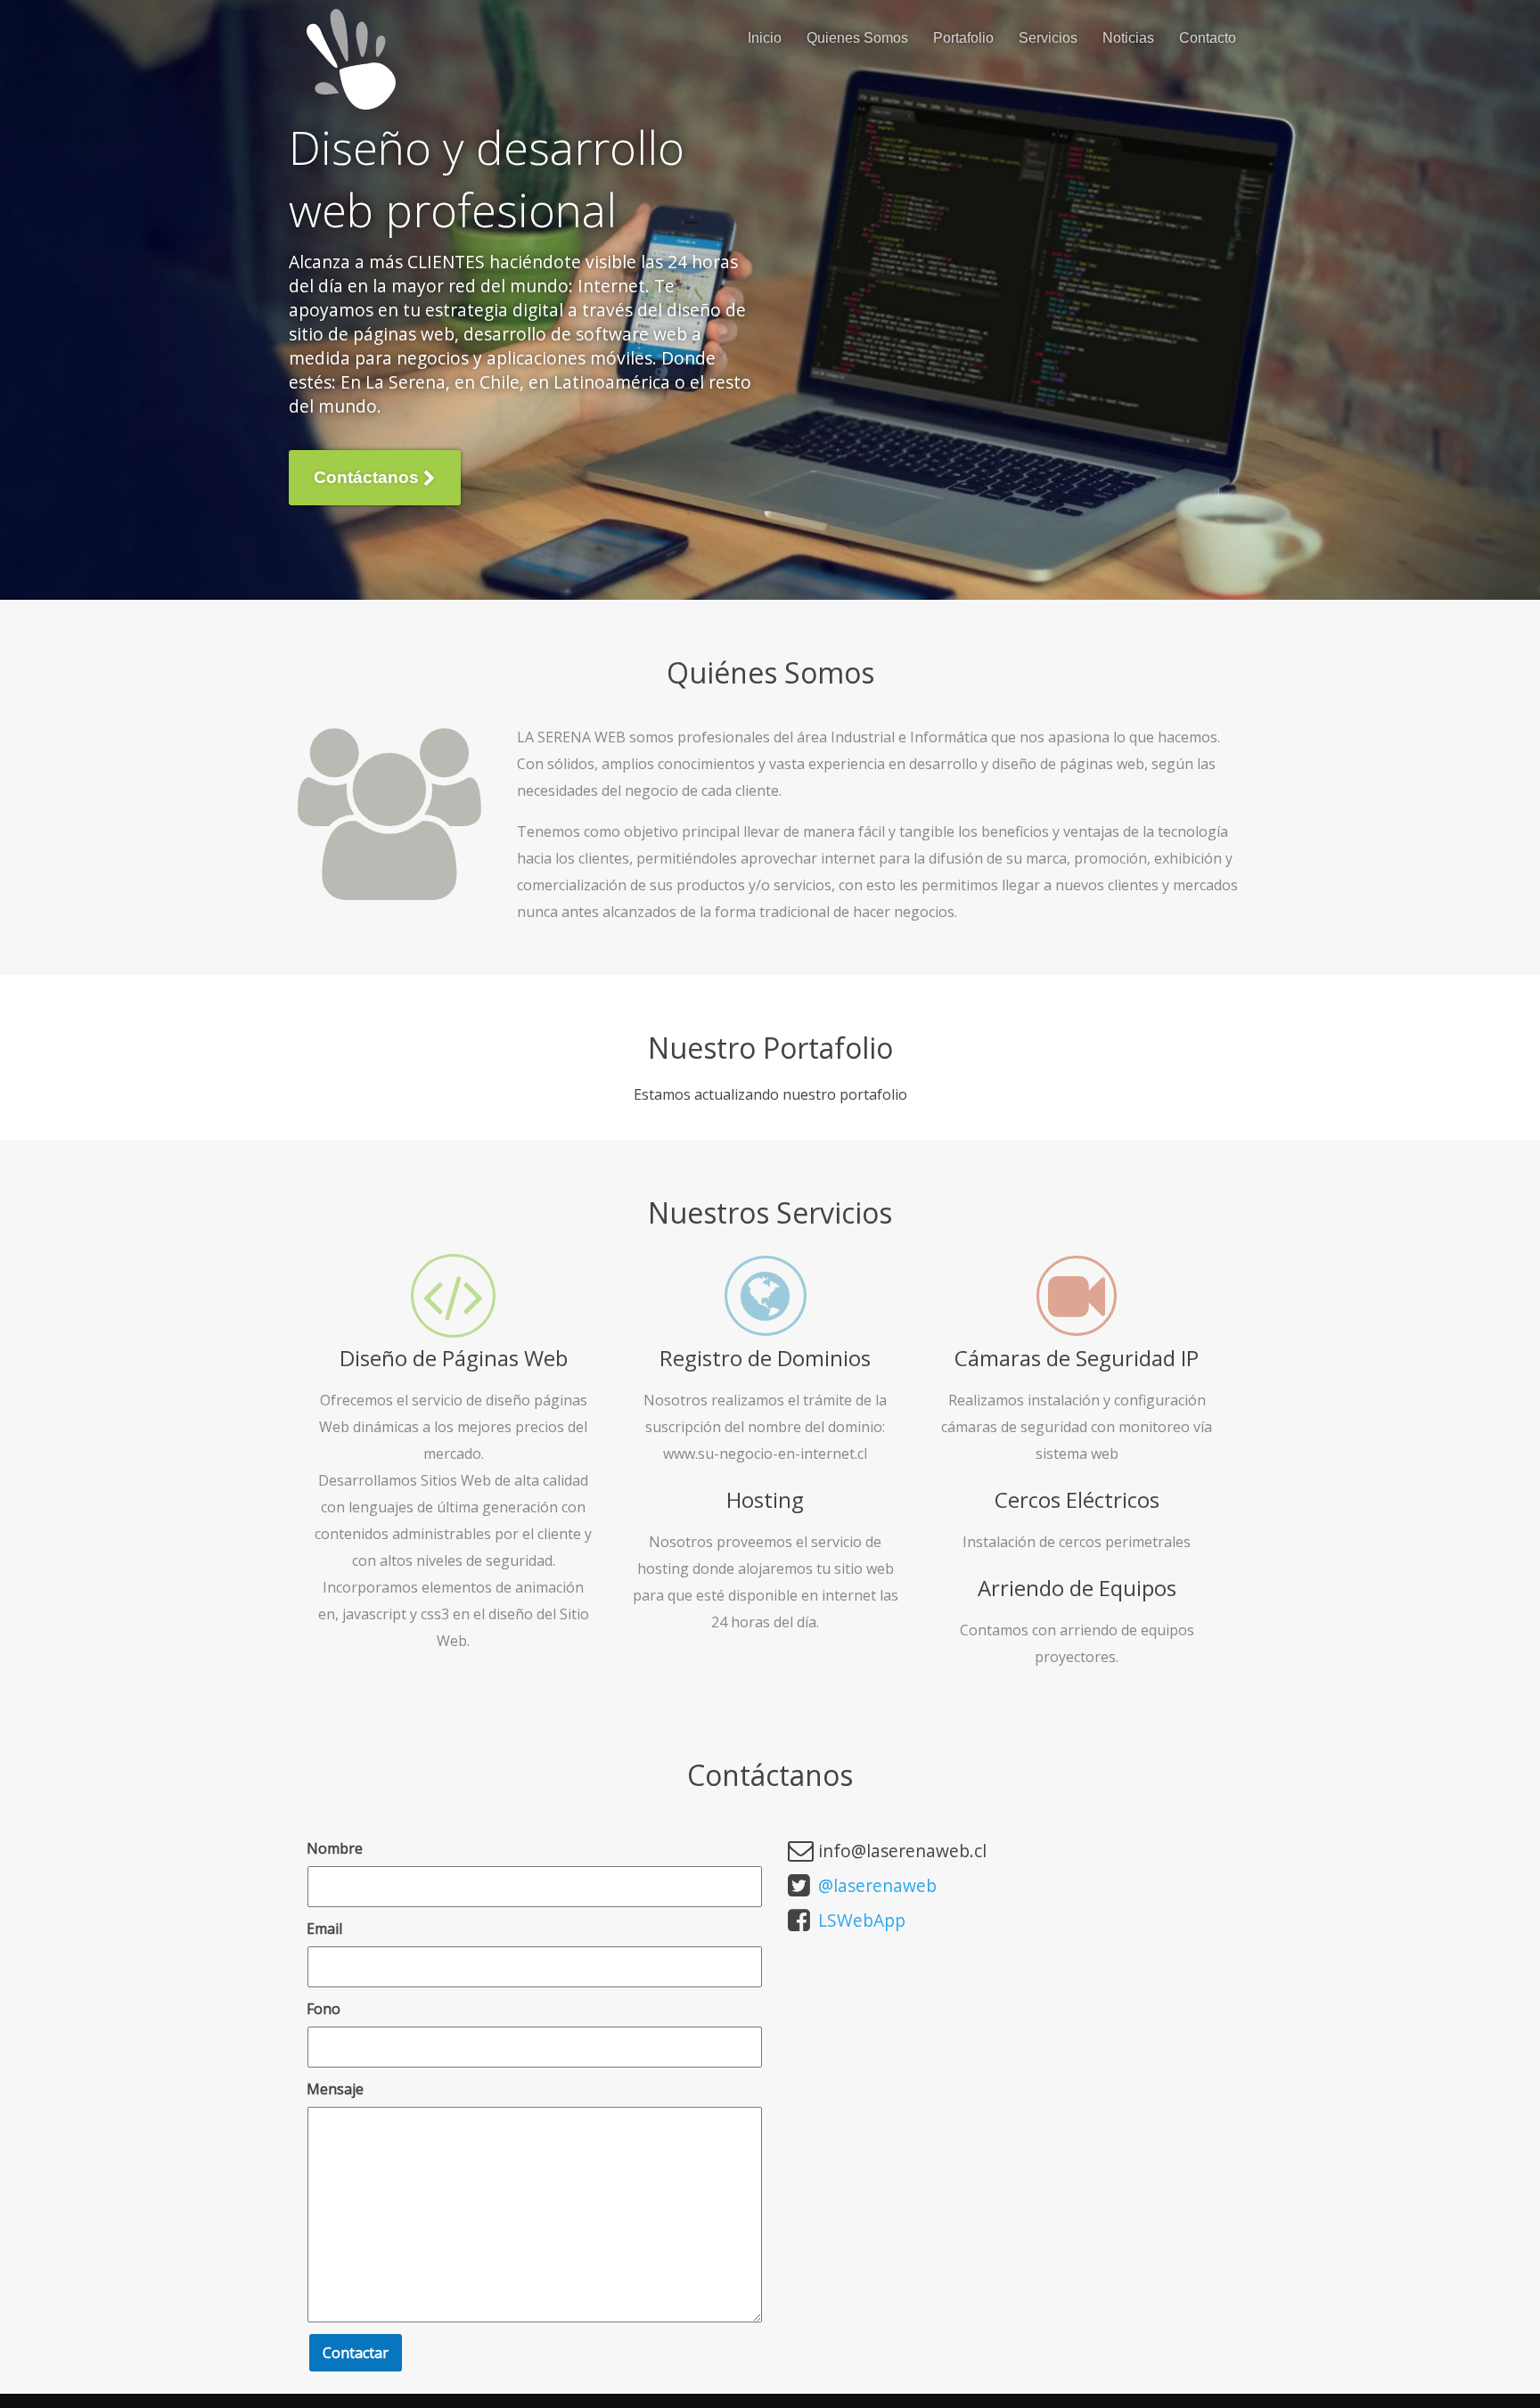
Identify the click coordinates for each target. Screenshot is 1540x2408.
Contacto (1208, 38)
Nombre (335, 1848)
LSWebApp (862, 1920)
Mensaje (335, 2089)
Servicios (1048, 38)
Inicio (765, 38)
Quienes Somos (857, 38)
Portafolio (963, 38)
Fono (324, 2009)
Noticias (1128, 38)
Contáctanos (369, 477)
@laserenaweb (877, 1885)
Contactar (356, 2353)
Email (324, 1929)
